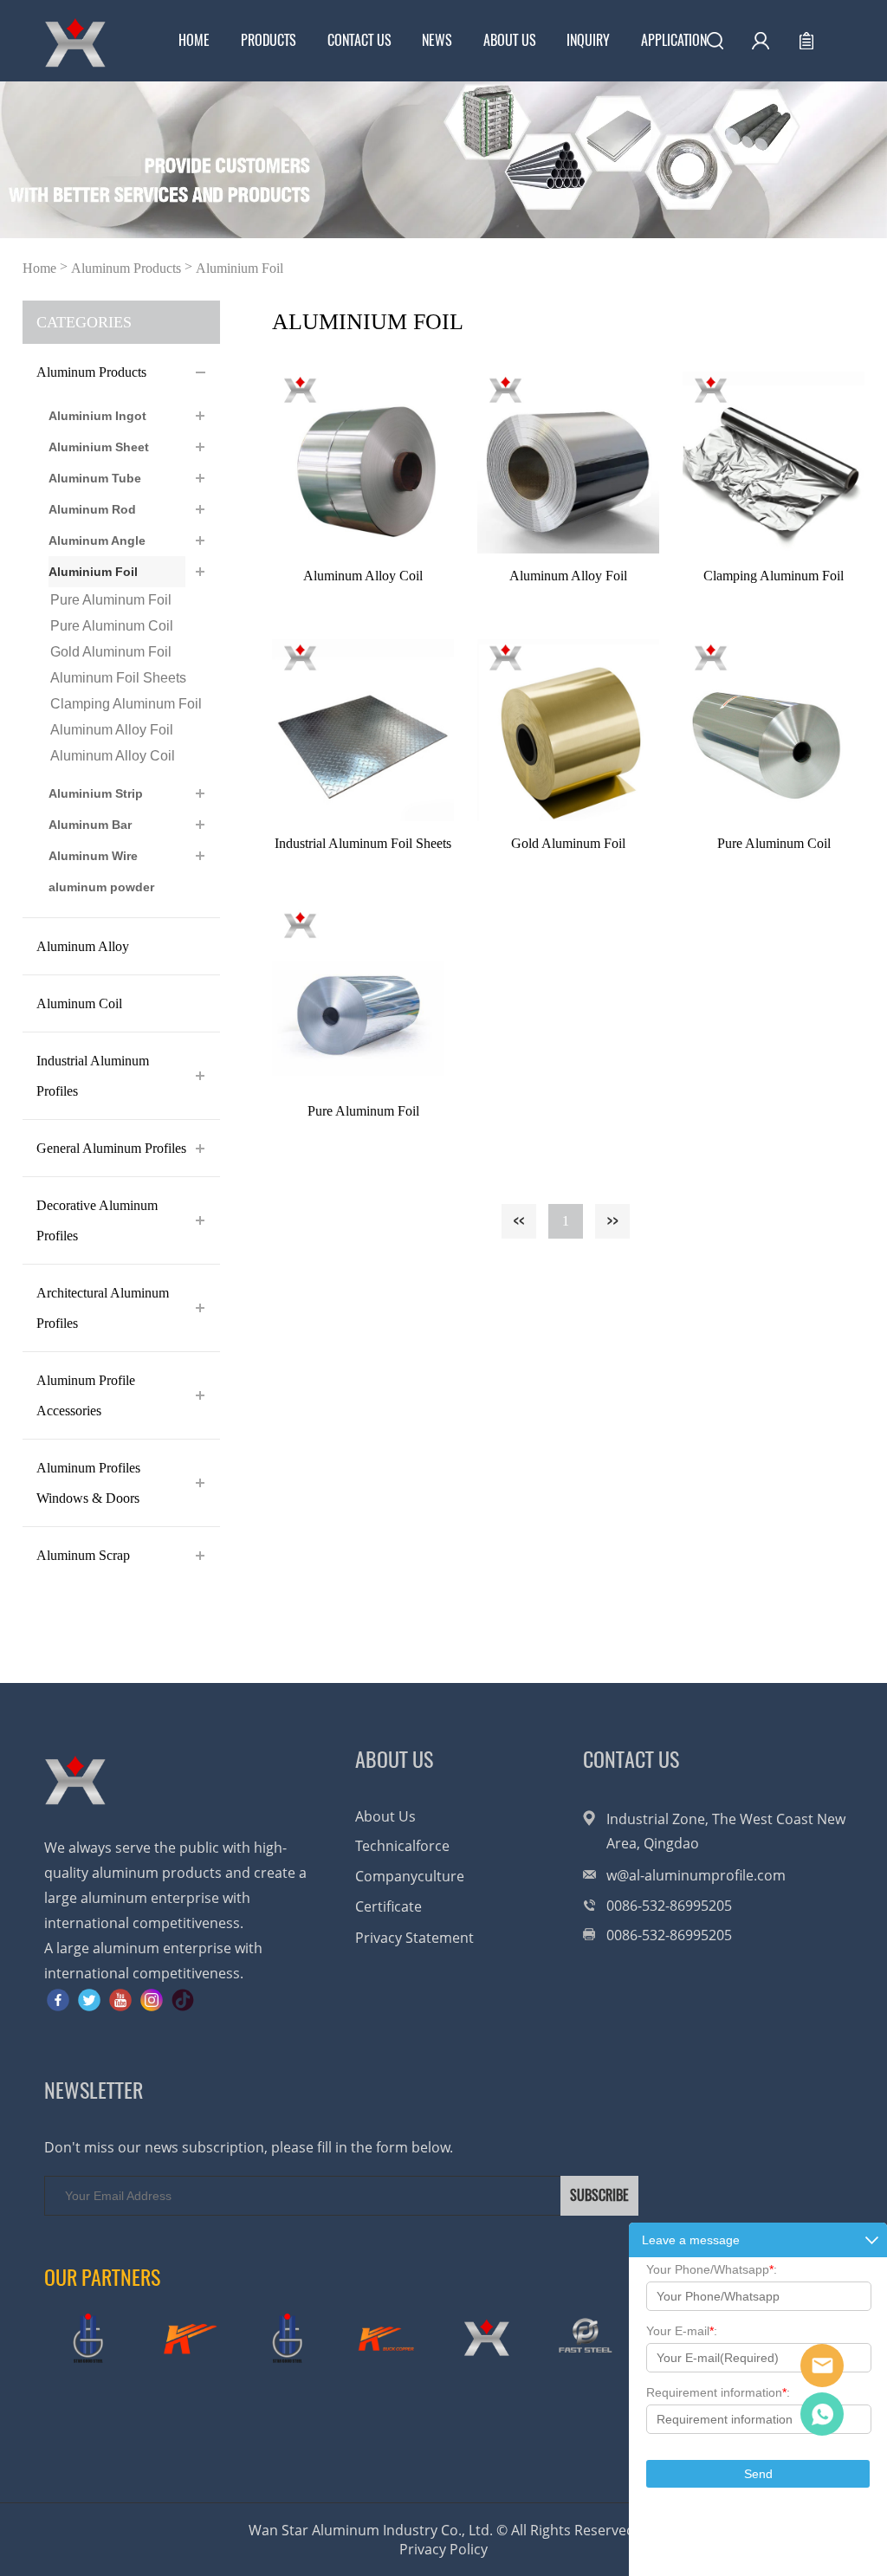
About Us (510, 40)
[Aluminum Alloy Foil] (568, 463)
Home (194, 40)
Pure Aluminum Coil (112, 626)
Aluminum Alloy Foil (112, 730)
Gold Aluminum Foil (111, 652)
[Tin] (287, 2339)
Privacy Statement (414, 1938)
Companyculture (410, 1876)
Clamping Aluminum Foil (126, 704)
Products (269, 40)
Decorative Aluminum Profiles (97, 1220)
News (437, 40)
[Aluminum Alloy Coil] (363, 463)
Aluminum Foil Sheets (118, 678)
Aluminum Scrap (83, 1555)
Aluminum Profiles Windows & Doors (88, 1483)
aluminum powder (101, 887)
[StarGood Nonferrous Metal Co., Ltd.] (87, 2339)
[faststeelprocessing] (586, 2339)
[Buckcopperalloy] (386, 2339)
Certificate (388, 1906)
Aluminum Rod (92, 509)
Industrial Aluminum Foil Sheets (363, 843)
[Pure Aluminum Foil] (363, 998)
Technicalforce (402, 1846)
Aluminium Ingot (97, 416)
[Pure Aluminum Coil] (774, 730)
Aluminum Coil (79, 1003)
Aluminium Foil (240, 268)
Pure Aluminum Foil (111, 600)
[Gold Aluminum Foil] (568, 730)
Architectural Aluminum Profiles (103, 1308)
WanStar (822, 2366)
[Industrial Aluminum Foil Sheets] (363, 730)
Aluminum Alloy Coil (113, 756)
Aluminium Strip (96, 793)
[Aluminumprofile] (486, 2339)
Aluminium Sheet (99, 447)
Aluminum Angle (97, 540)
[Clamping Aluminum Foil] (774, 463)
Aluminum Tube (95, 478)
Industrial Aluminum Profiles (93, 1076)
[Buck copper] (187, 2339)
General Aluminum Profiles (111, 1148)
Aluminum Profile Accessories (86, 1395)
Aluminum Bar (90, 825)
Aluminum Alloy (83, 946)
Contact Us (359, 40)
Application (674, 40)
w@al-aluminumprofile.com (696, 1875)
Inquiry (588, 40)
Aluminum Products (126, 268)
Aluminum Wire (93, 856)
